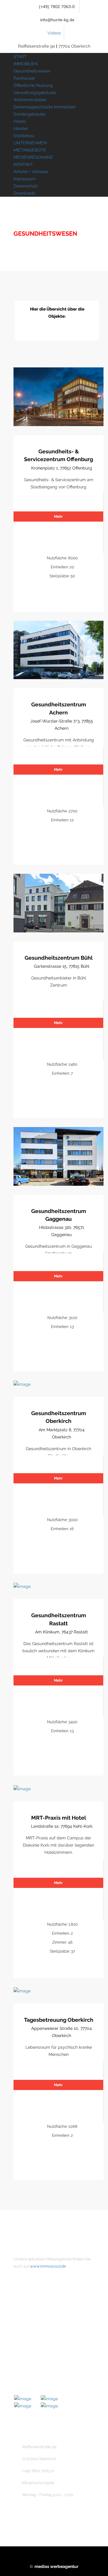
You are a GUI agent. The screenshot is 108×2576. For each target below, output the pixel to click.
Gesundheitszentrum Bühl (59, 958)
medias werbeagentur (56, 2566)
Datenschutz (26, 186)
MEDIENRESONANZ (33, 157)
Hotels (20, 121)
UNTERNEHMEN (30, 143)
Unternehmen (38, 2307)
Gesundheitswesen (32, 71)
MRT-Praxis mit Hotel (59, 1818)
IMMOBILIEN (26, 64)
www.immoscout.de (48, 2266)
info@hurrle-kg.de (57, 20)
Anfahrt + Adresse (31, 172)
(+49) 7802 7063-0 (56, 7)
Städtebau (24, 136)
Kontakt (32, 2327)
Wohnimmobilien (30, 100)
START (20, 57)
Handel (21, 128)
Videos (54, 33)
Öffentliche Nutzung (33, 85)
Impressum (24, 179)
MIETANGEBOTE (30, 150)
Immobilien (35, 2317)
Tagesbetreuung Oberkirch (59, 2020)
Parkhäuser (24, 78)
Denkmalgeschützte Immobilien (45, 107)
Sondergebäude (29, 114)
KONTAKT (23, 164)
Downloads (24, 193)
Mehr (58, 517)
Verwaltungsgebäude (35, 93)
